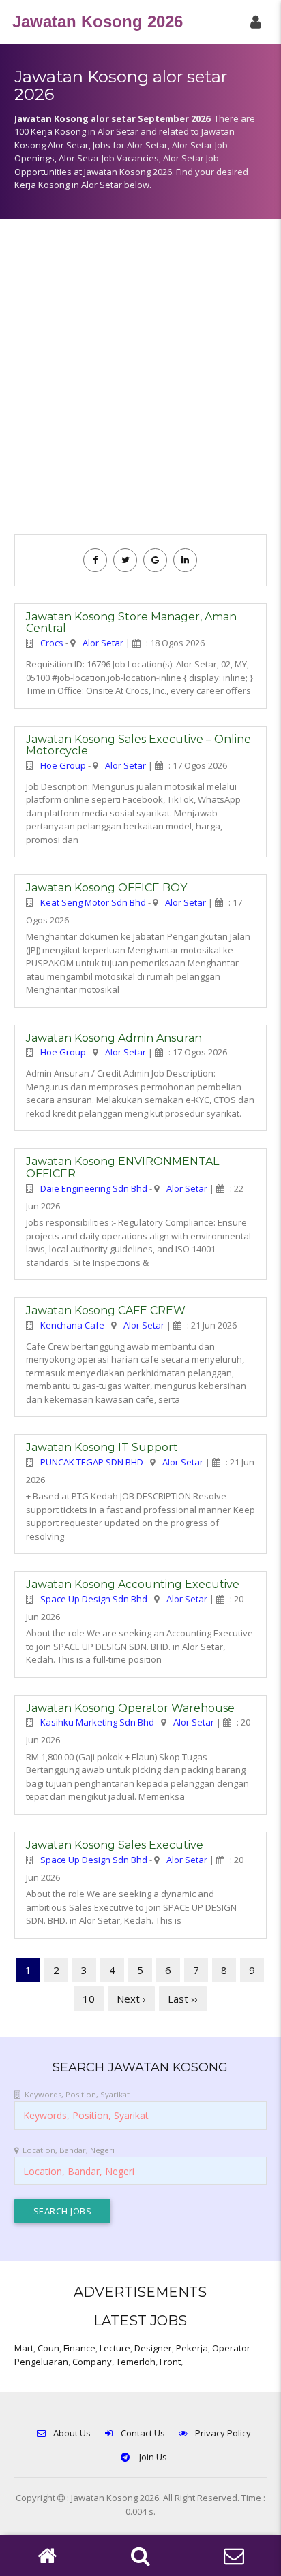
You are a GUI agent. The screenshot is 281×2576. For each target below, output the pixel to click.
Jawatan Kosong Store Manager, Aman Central (131, 623)
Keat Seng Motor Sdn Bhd (93, 902)
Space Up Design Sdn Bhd (94, 1599)
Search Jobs (63, 2211)
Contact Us (143, 2433)
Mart (24, 2348)
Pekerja (192, 2348)
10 (89, 1999)
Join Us (152, 2457)
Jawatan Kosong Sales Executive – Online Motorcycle (138, 745)
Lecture (115, 2348)
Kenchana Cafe (72, 1325)
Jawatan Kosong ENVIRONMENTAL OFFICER (122, 1167)
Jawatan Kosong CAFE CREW (106, 1310)
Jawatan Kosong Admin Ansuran (114, 1038)
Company (92, 2362)
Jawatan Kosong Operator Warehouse (130, 1708)
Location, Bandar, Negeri (69, 2150)
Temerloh (136, 2362)
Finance (79, 2348)
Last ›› (183, 1999)
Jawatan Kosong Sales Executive (115, 1845)
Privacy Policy (223, 2433)
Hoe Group (63, 765)
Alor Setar (103, 643)
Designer (153, 2348)
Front (170, 2362)
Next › (131, 1999)
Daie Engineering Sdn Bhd (94, 1188)
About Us (72, 2433)
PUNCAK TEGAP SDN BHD (92, 1462)
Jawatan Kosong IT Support (102, 1447)
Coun (48, 2348)
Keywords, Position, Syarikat (77, 2094)
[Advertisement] (140, 383)
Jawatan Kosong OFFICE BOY (106, 888)
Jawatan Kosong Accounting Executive (133, 1584)
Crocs (52, 643)
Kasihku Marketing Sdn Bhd (97, 1722)
